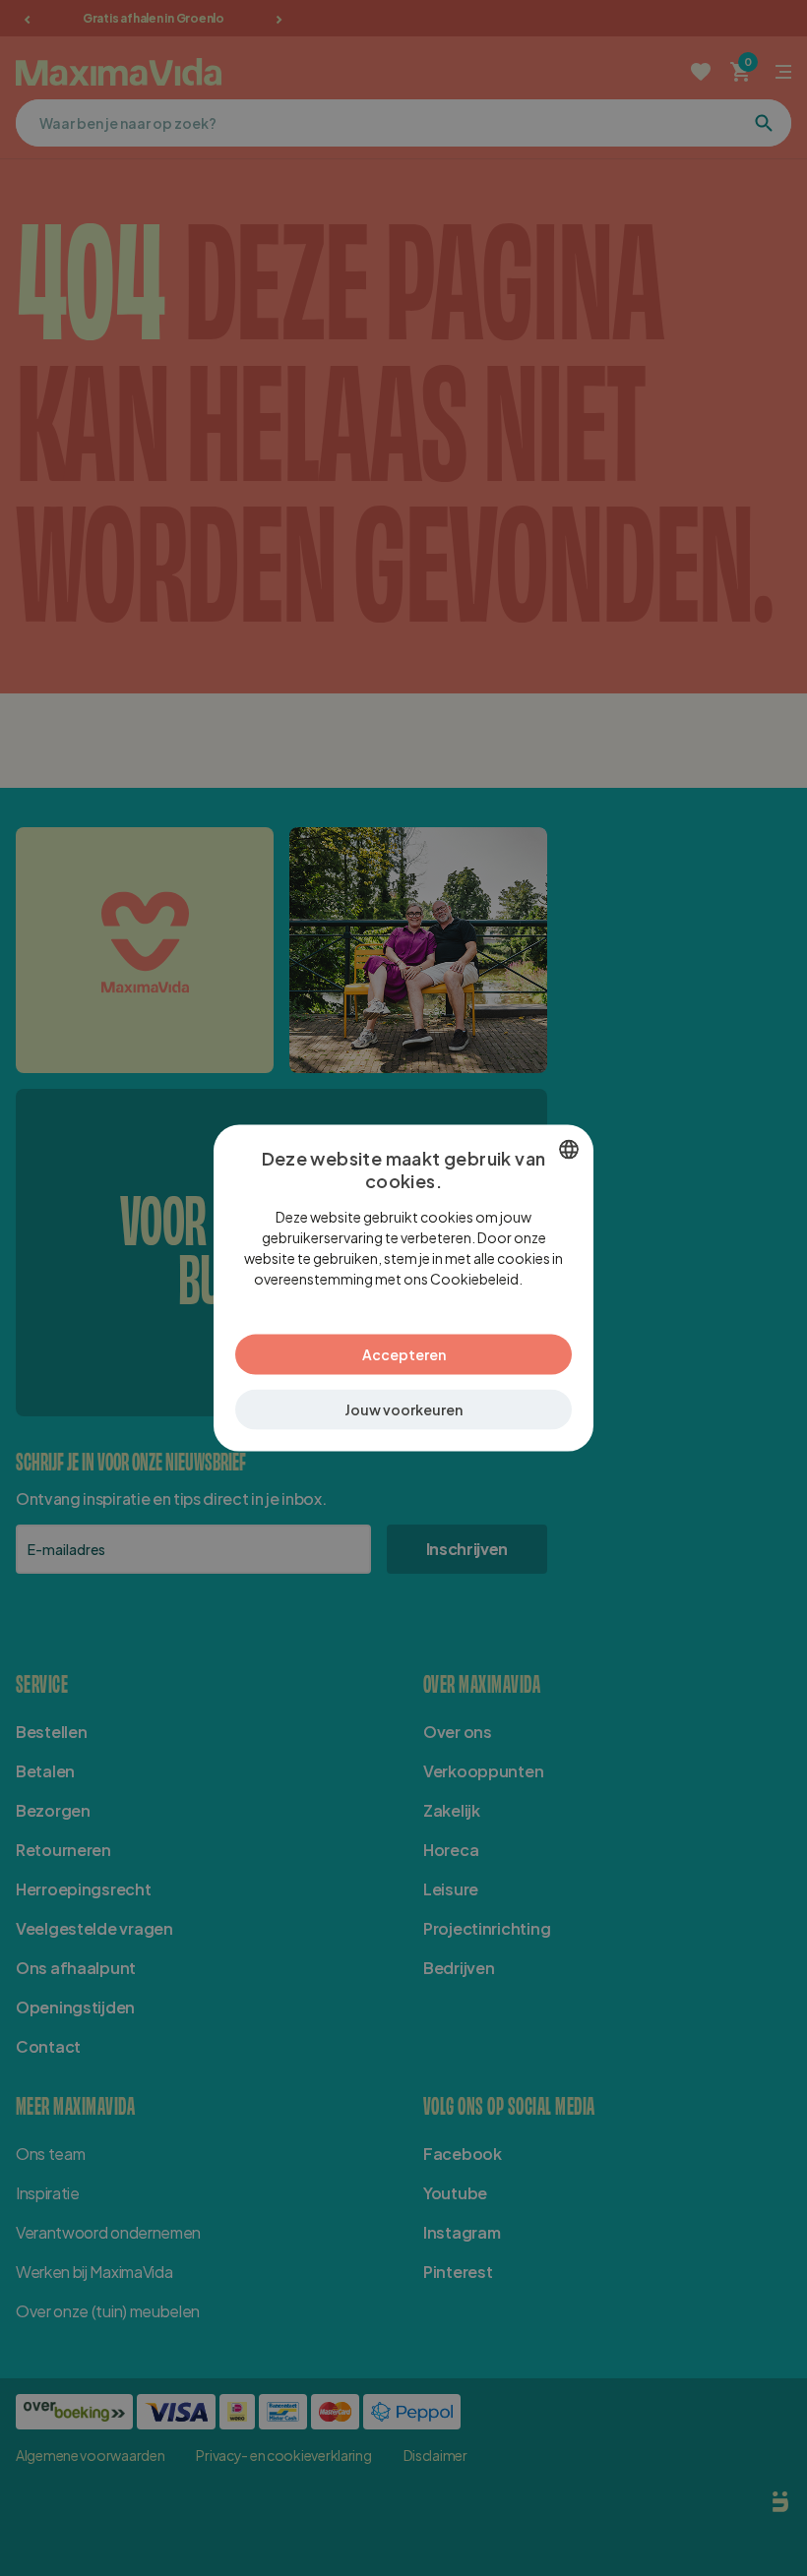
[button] (403, 1410)
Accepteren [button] (404, 1354)
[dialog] (403, 1288)
